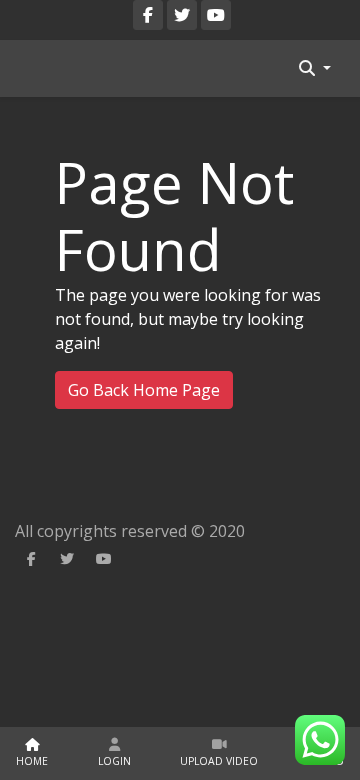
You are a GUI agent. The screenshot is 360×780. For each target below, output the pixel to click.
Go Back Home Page (144, 390)
